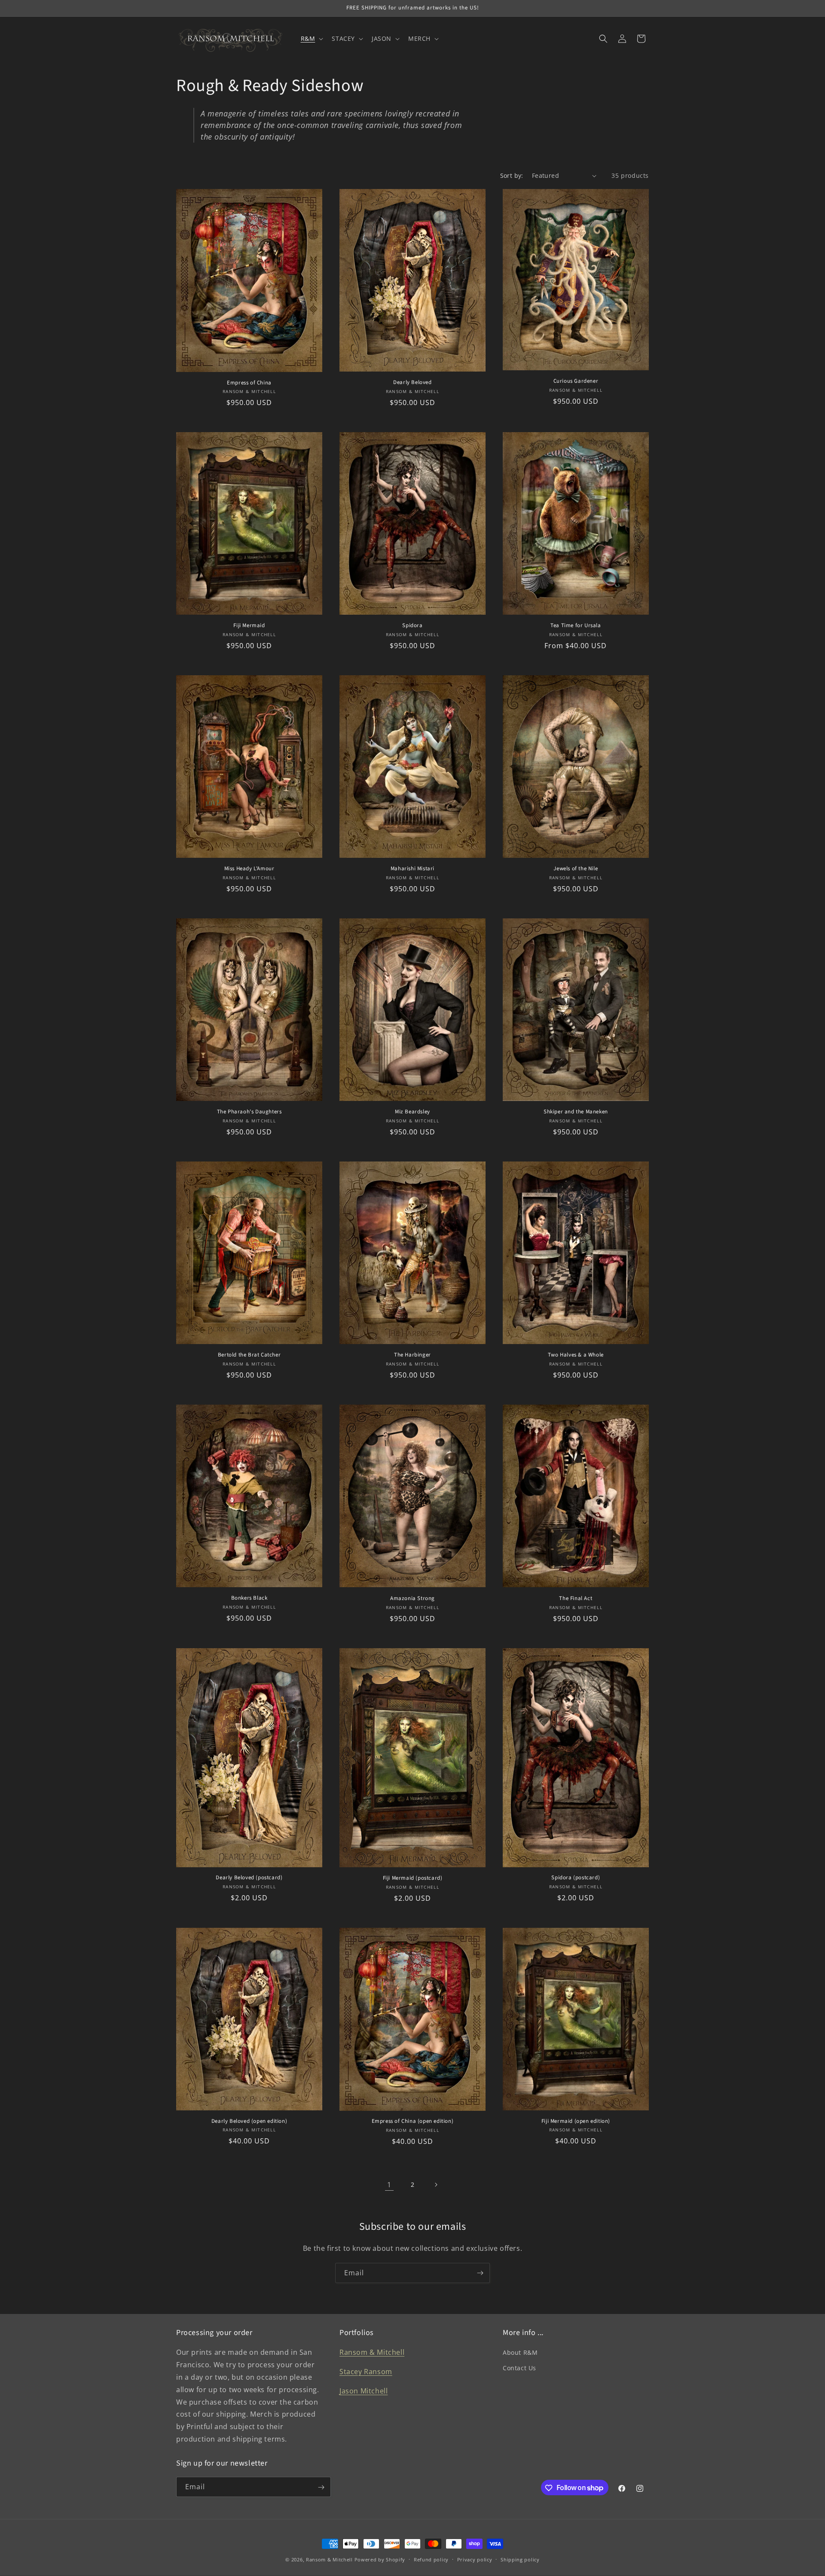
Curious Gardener (576, 381)
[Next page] (436, 2185)
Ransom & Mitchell (372, 2353)
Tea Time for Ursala (576, 626)
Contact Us (519, 2368)
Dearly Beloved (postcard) (249, 1878)
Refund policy (431, 2559)
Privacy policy (475, 2559)
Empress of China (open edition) (413, 2121)
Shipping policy (520, 2559)
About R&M (520, 2353)
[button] (311, 39)
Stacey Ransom (366, 2372)
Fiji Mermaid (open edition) (576, 2121)
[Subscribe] (480, 2273)
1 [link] (389, 2185)
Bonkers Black (249, 1598)
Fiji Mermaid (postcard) (413, 1878)
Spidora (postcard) (576, 1878)
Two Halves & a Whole (576, 1355)
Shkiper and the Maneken (576, 1112)
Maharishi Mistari (412, 869)
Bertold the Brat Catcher (249, 1355)
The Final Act (576, 1599)
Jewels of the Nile (576, 869)
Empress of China (249, 383)
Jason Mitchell (364, 2391)
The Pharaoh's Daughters (249, 1112)
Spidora (412, 626)
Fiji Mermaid (249, 626)
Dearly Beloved (412, 383)
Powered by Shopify (380, 2559)
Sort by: (512, 175)
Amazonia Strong (412, 1599)
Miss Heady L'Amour (249, 869)
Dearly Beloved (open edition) (249, 2121)
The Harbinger (412, 1355)
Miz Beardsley (412, 1112)
